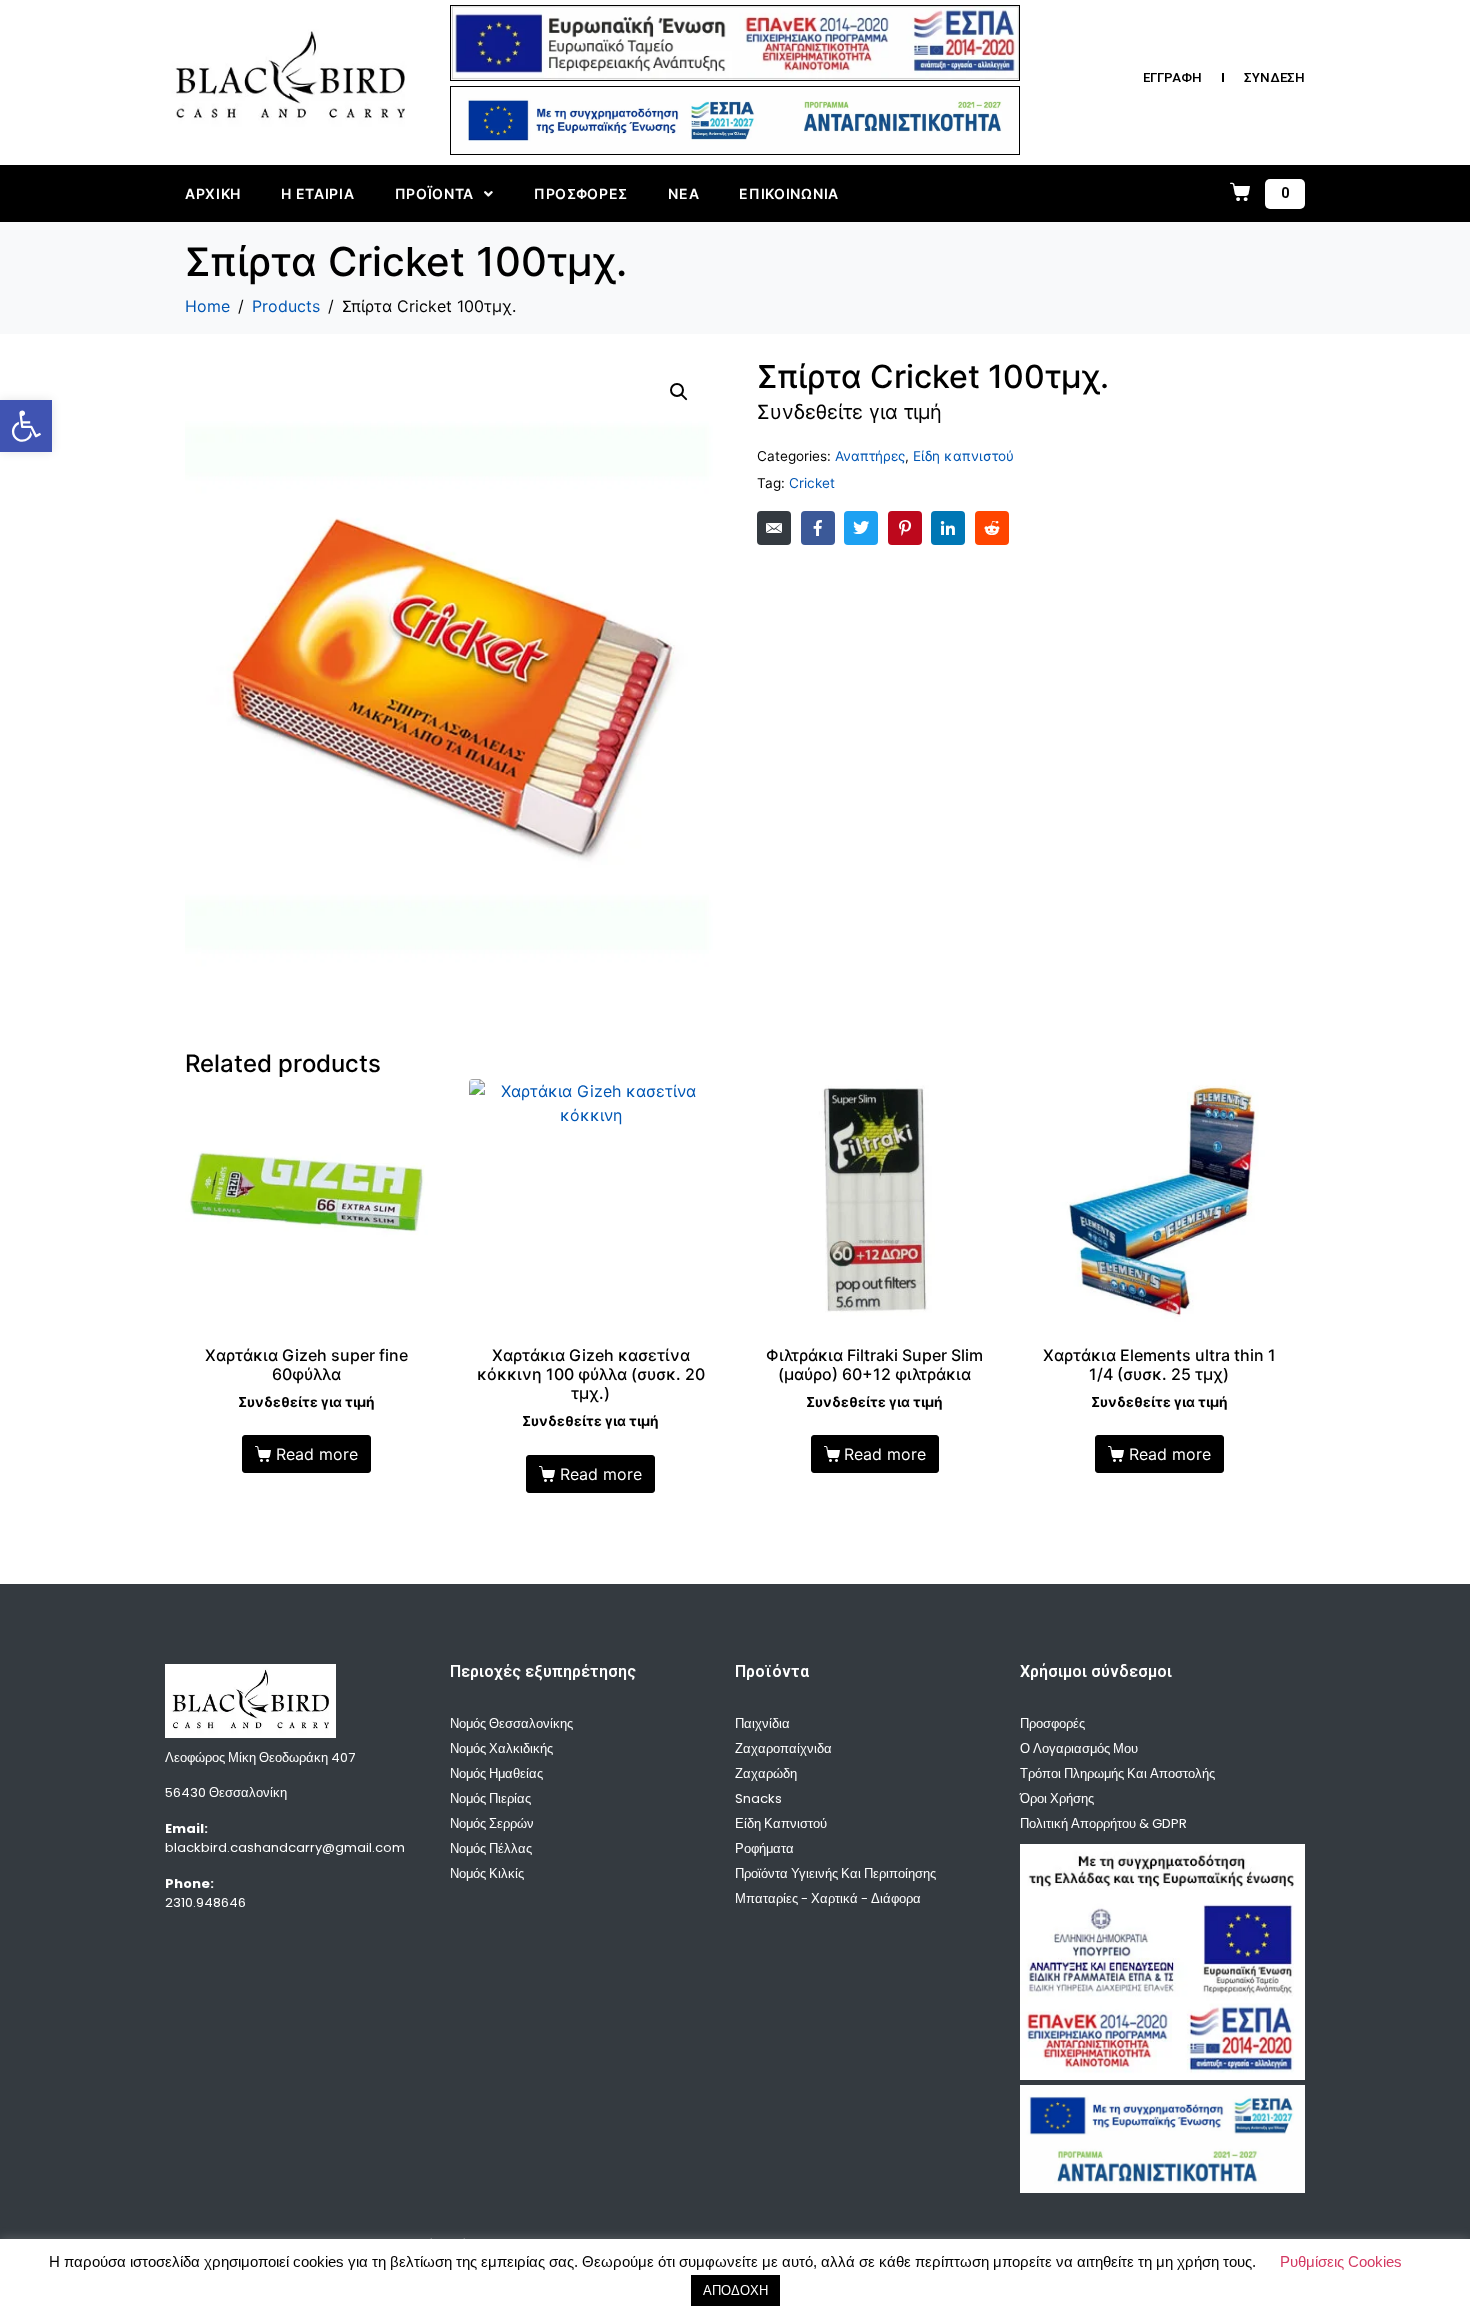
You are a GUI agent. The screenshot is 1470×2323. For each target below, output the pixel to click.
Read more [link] (317, 1454)
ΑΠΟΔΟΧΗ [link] (735, 2290)
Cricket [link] (812, 483)
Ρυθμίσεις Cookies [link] (1341, 2261)
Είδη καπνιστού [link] (963, 456)
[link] (26, 426)
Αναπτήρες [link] (870, 456)
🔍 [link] (679, 392)
